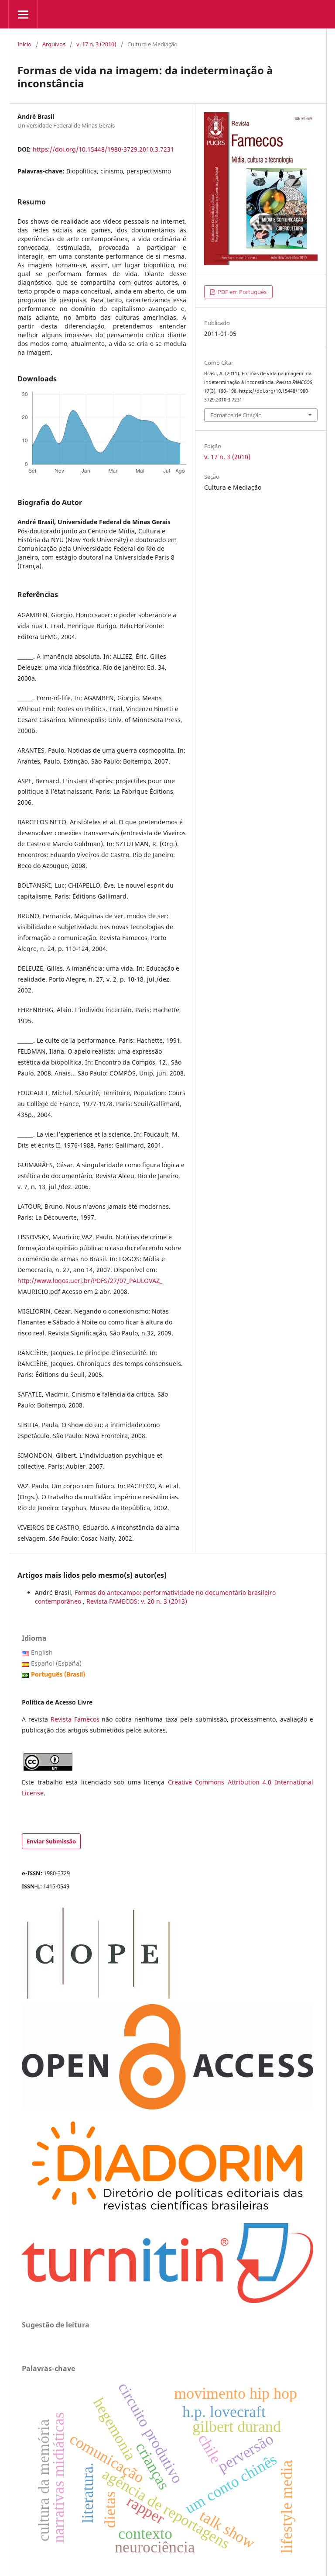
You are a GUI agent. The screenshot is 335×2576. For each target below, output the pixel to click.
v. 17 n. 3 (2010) (96, 44)
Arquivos (54, 44)
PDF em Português (241, 292)
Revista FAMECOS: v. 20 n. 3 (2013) (137, 1601)
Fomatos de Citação (236, 415)
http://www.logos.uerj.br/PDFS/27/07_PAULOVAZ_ (90, 1281)
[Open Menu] (23, 14)
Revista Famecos (76, 1719)
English (42, 1652)
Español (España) (56, 1663)
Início (24, 44)
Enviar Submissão (51, 1841)
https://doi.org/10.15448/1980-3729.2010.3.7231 (103, 149)
